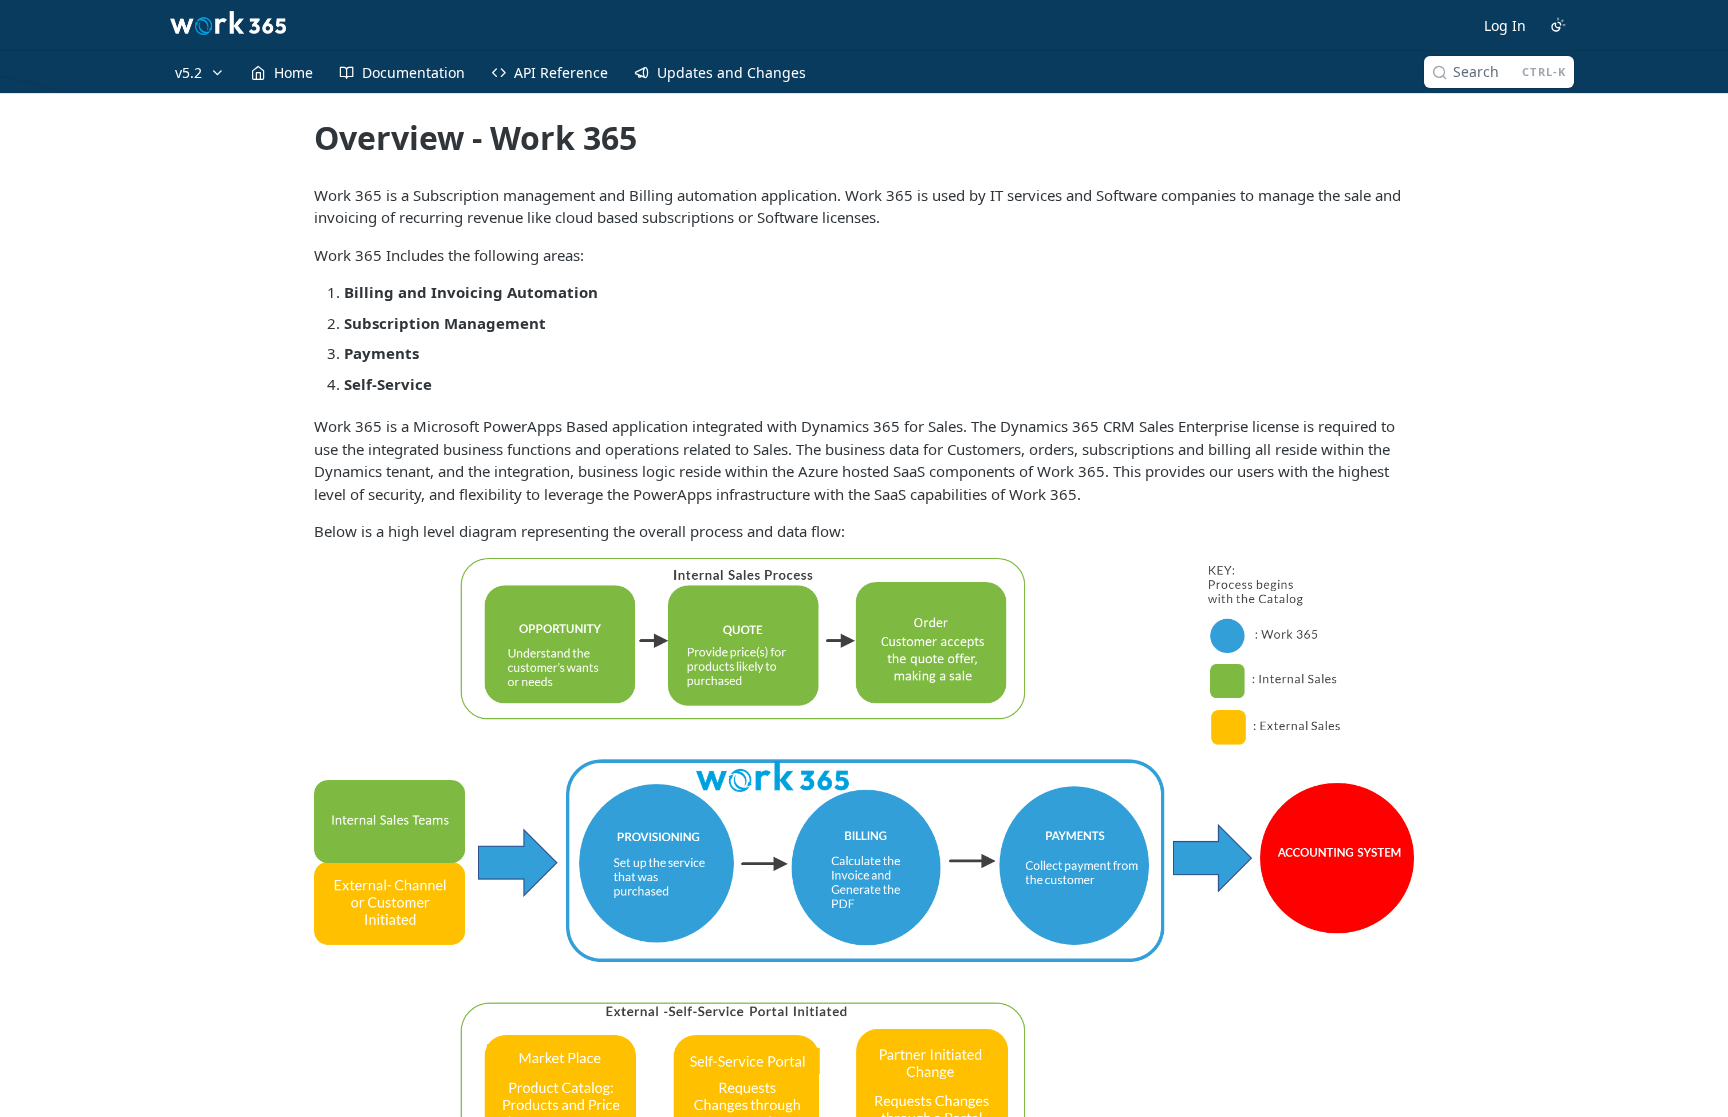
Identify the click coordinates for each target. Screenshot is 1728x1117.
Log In (1505, 25)
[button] (864, 864)
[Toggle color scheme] (1558, 25)
